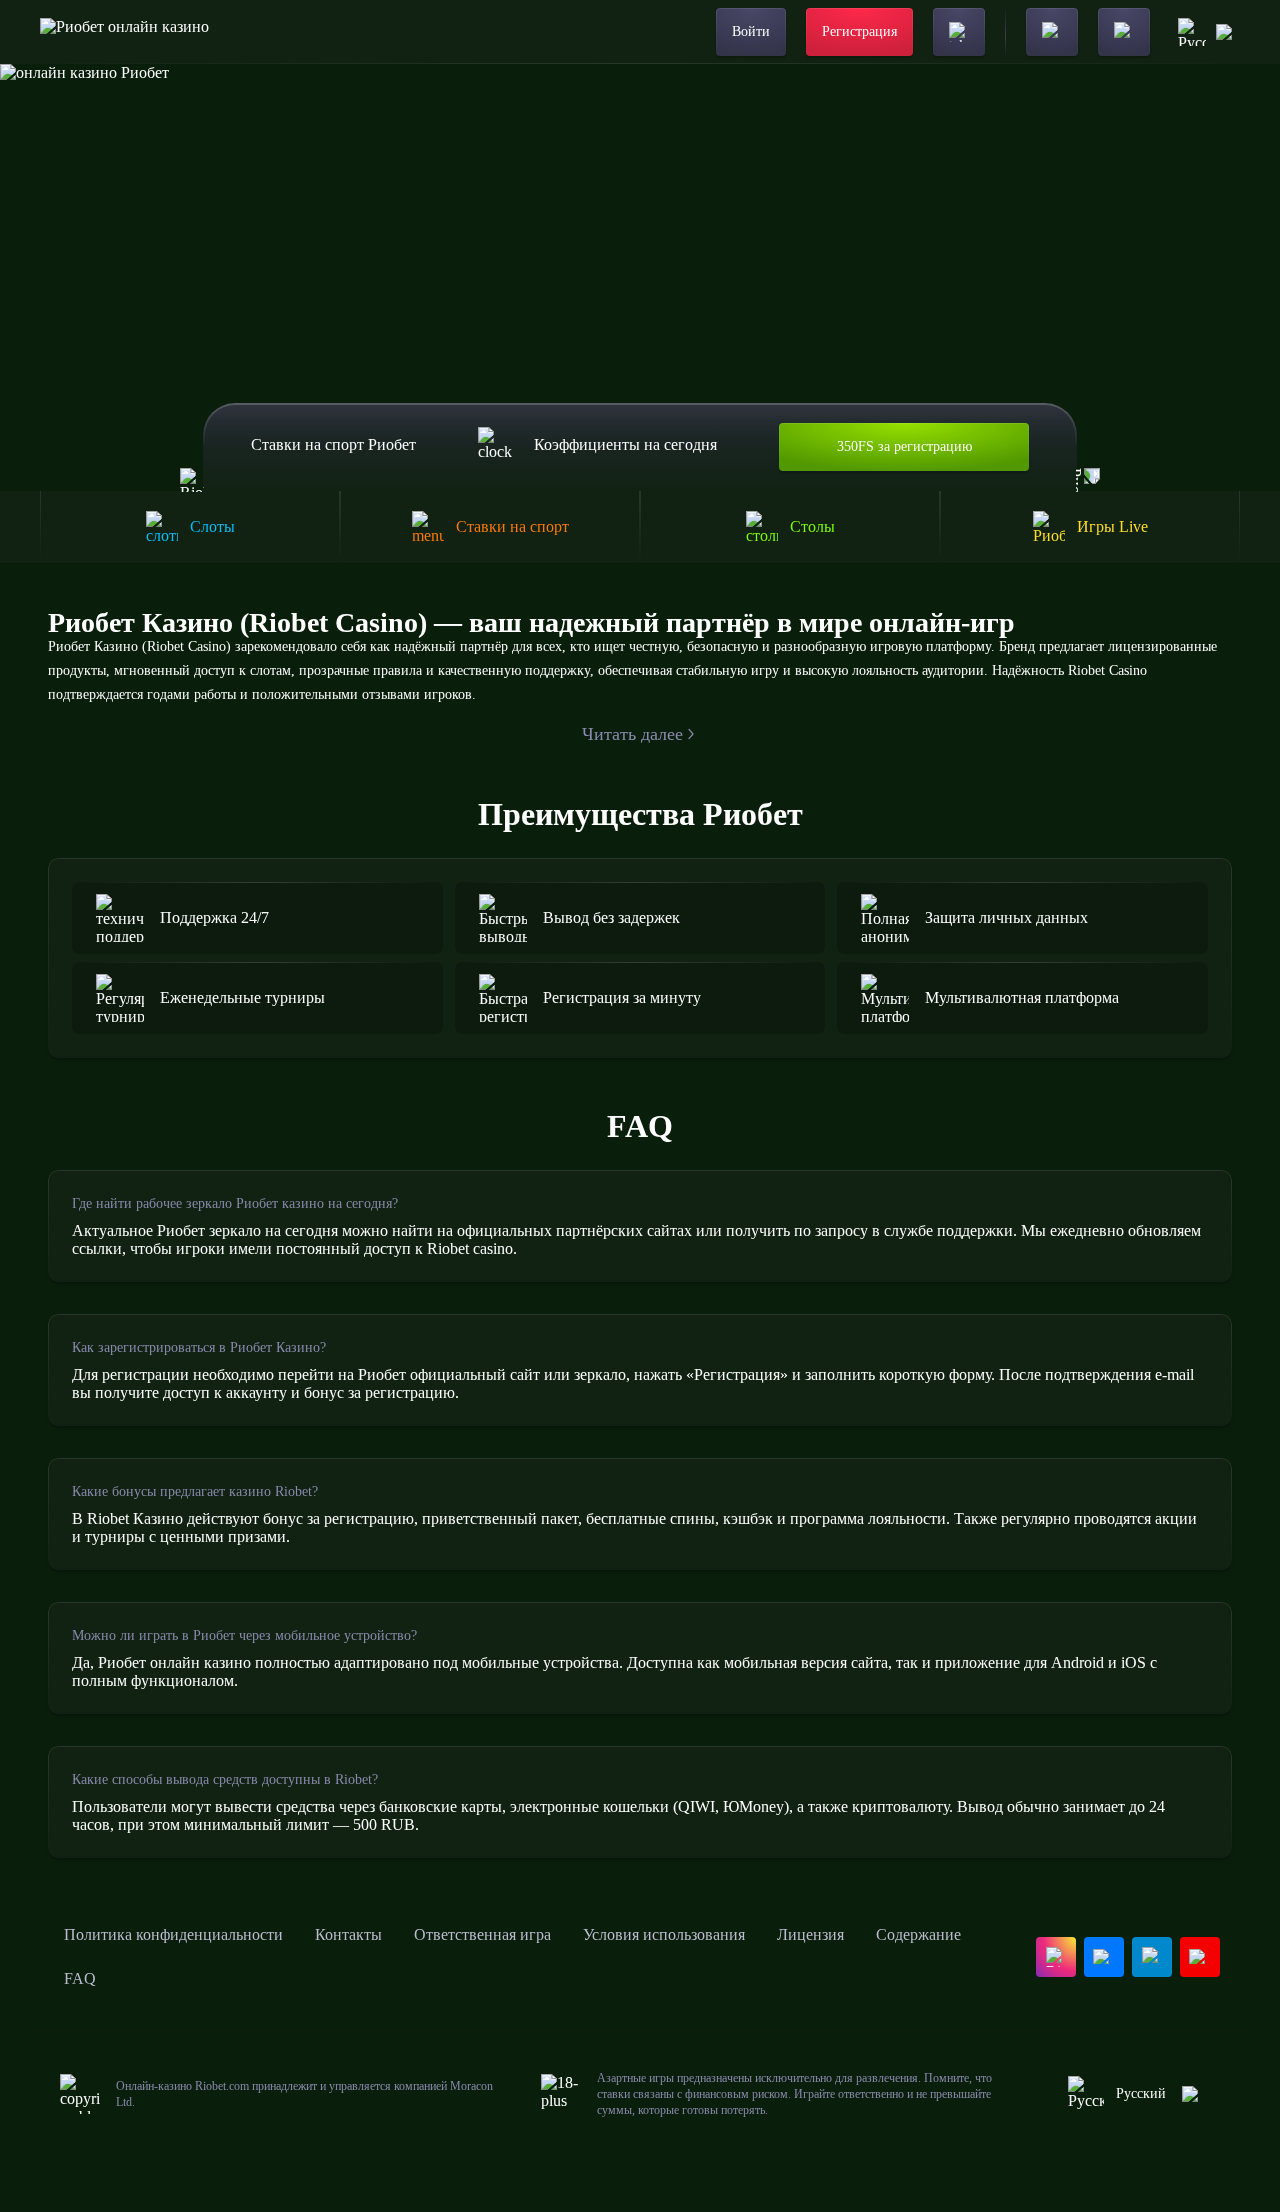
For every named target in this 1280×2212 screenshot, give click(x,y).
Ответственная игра (482, 1934)
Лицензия (810, 1934)
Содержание (918, 1934)
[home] (124, 32)
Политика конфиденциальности (173, 1934)
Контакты (348, 1934)
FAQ (80, 1978)
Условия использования (664, 1934)
